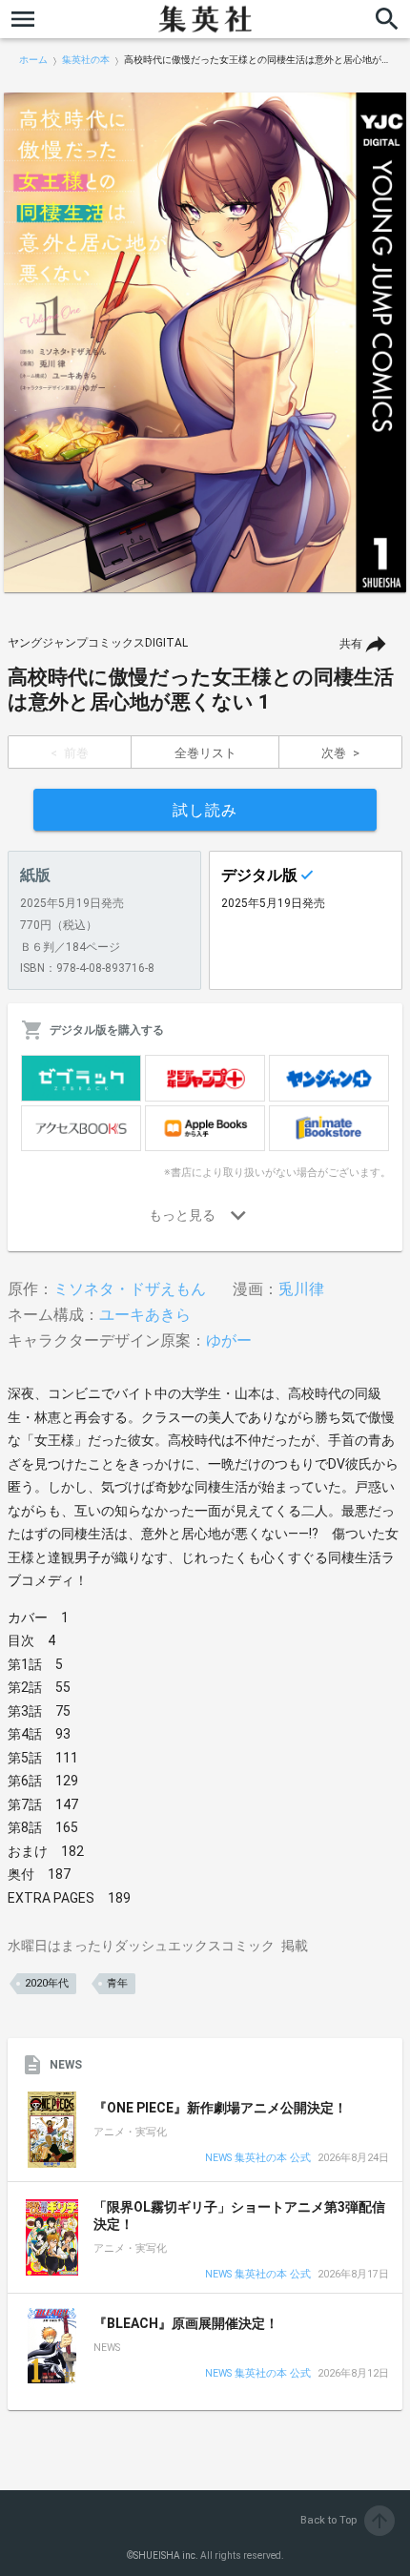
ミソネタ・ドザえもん (130, 1289)
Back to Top (346, 2520)
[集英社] (205, 19)
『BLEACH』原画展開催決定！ (186, 2323)
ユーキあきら (145, 1315)
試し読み (205, 810)
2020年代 (47, 1983)
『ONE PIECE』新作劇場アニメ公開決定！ (220, 2108)
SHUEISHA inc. (166, 2555)
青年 (117, 1983)
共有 (351, 644)
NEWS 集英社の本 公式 (258, 2159)
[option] (205, 342)
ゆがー (229, 1340)
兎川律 (301, 1289)
